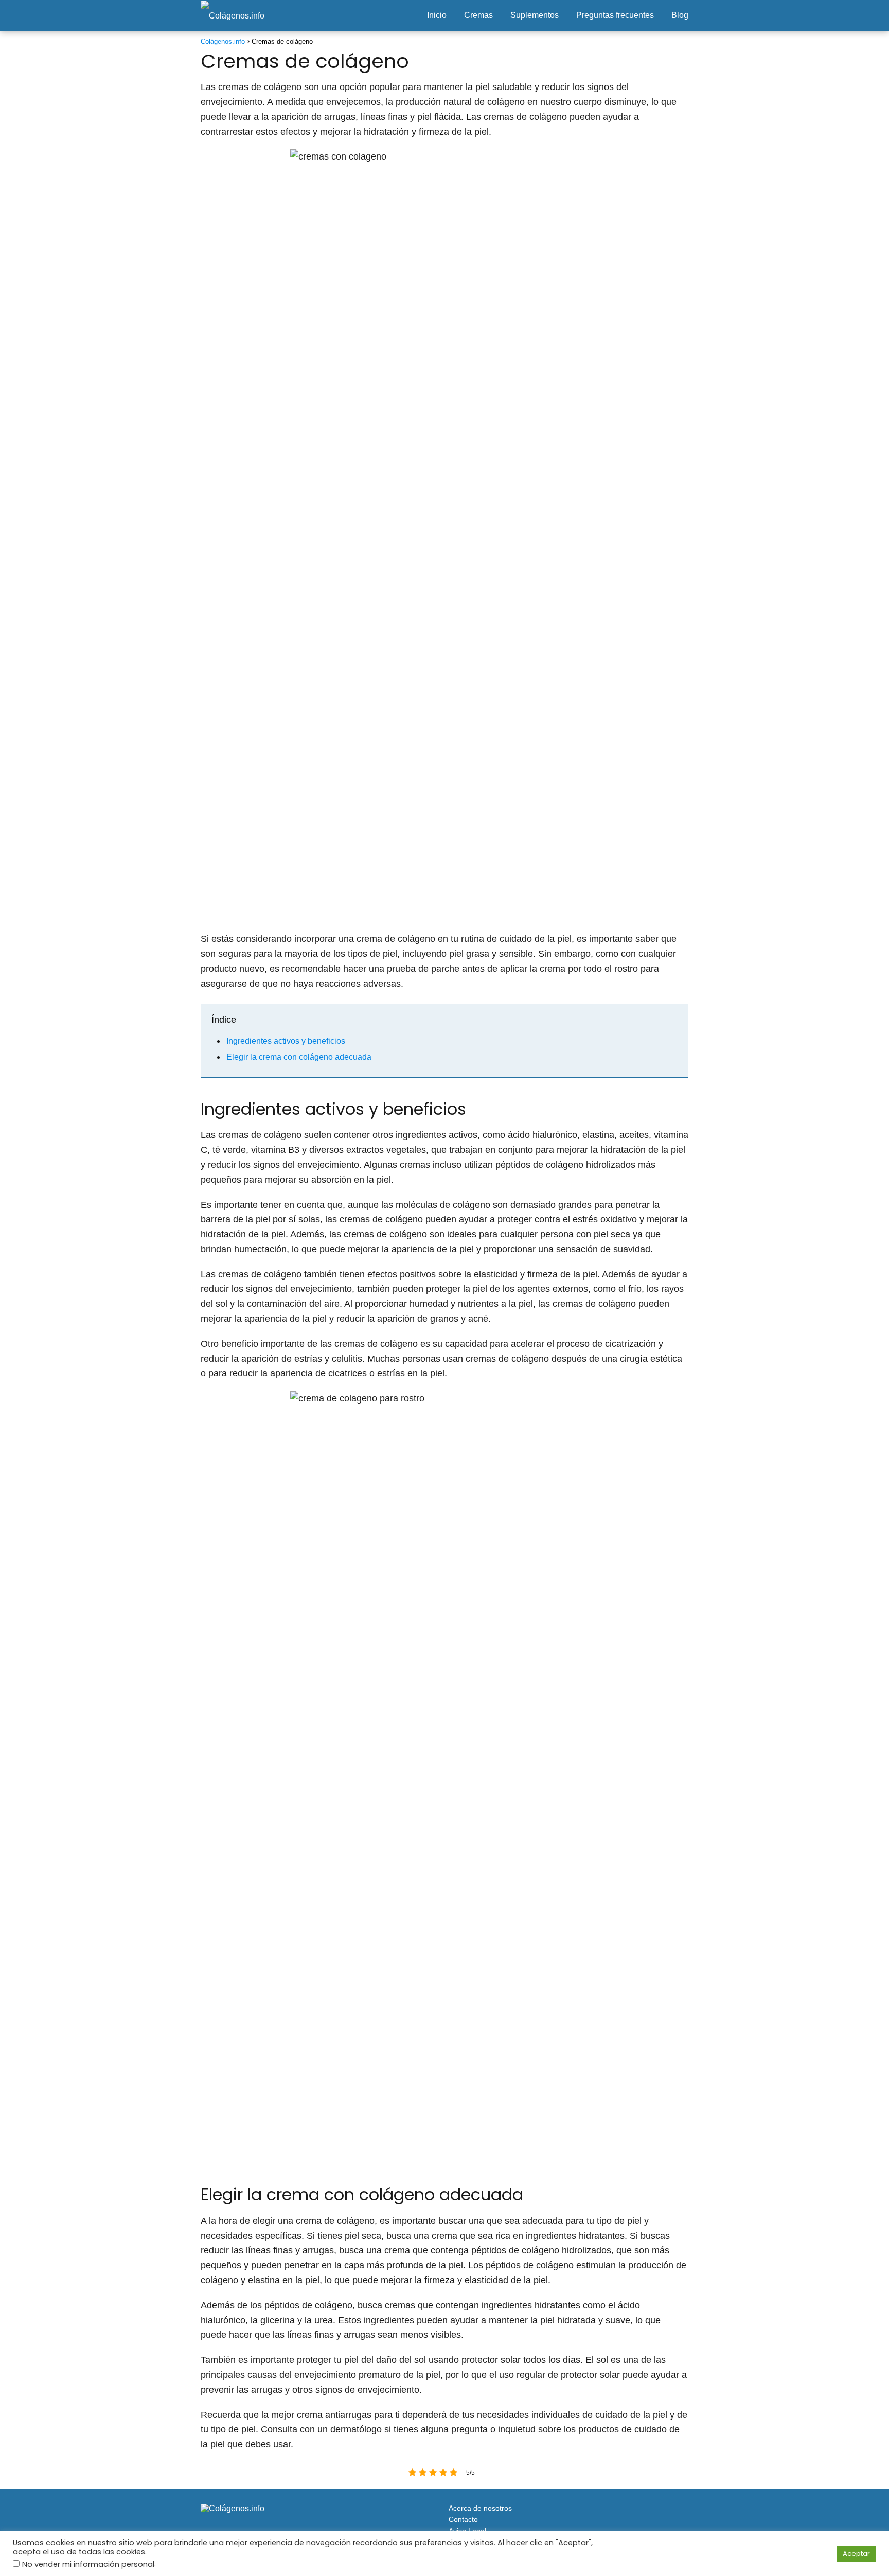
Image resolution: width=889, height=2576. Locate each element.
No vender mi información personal (88, 2564)
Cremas (478, 15)
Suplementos (535, 15)
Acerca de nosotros (480, 2508)
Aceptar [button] (856, 2554)
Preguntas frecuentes (615, 15)
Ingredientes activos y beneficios (286, 1041)
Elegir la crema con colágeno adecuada (299, 1057)
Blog (680, 15)
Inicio (437, 15)
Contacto (463, 2519)
